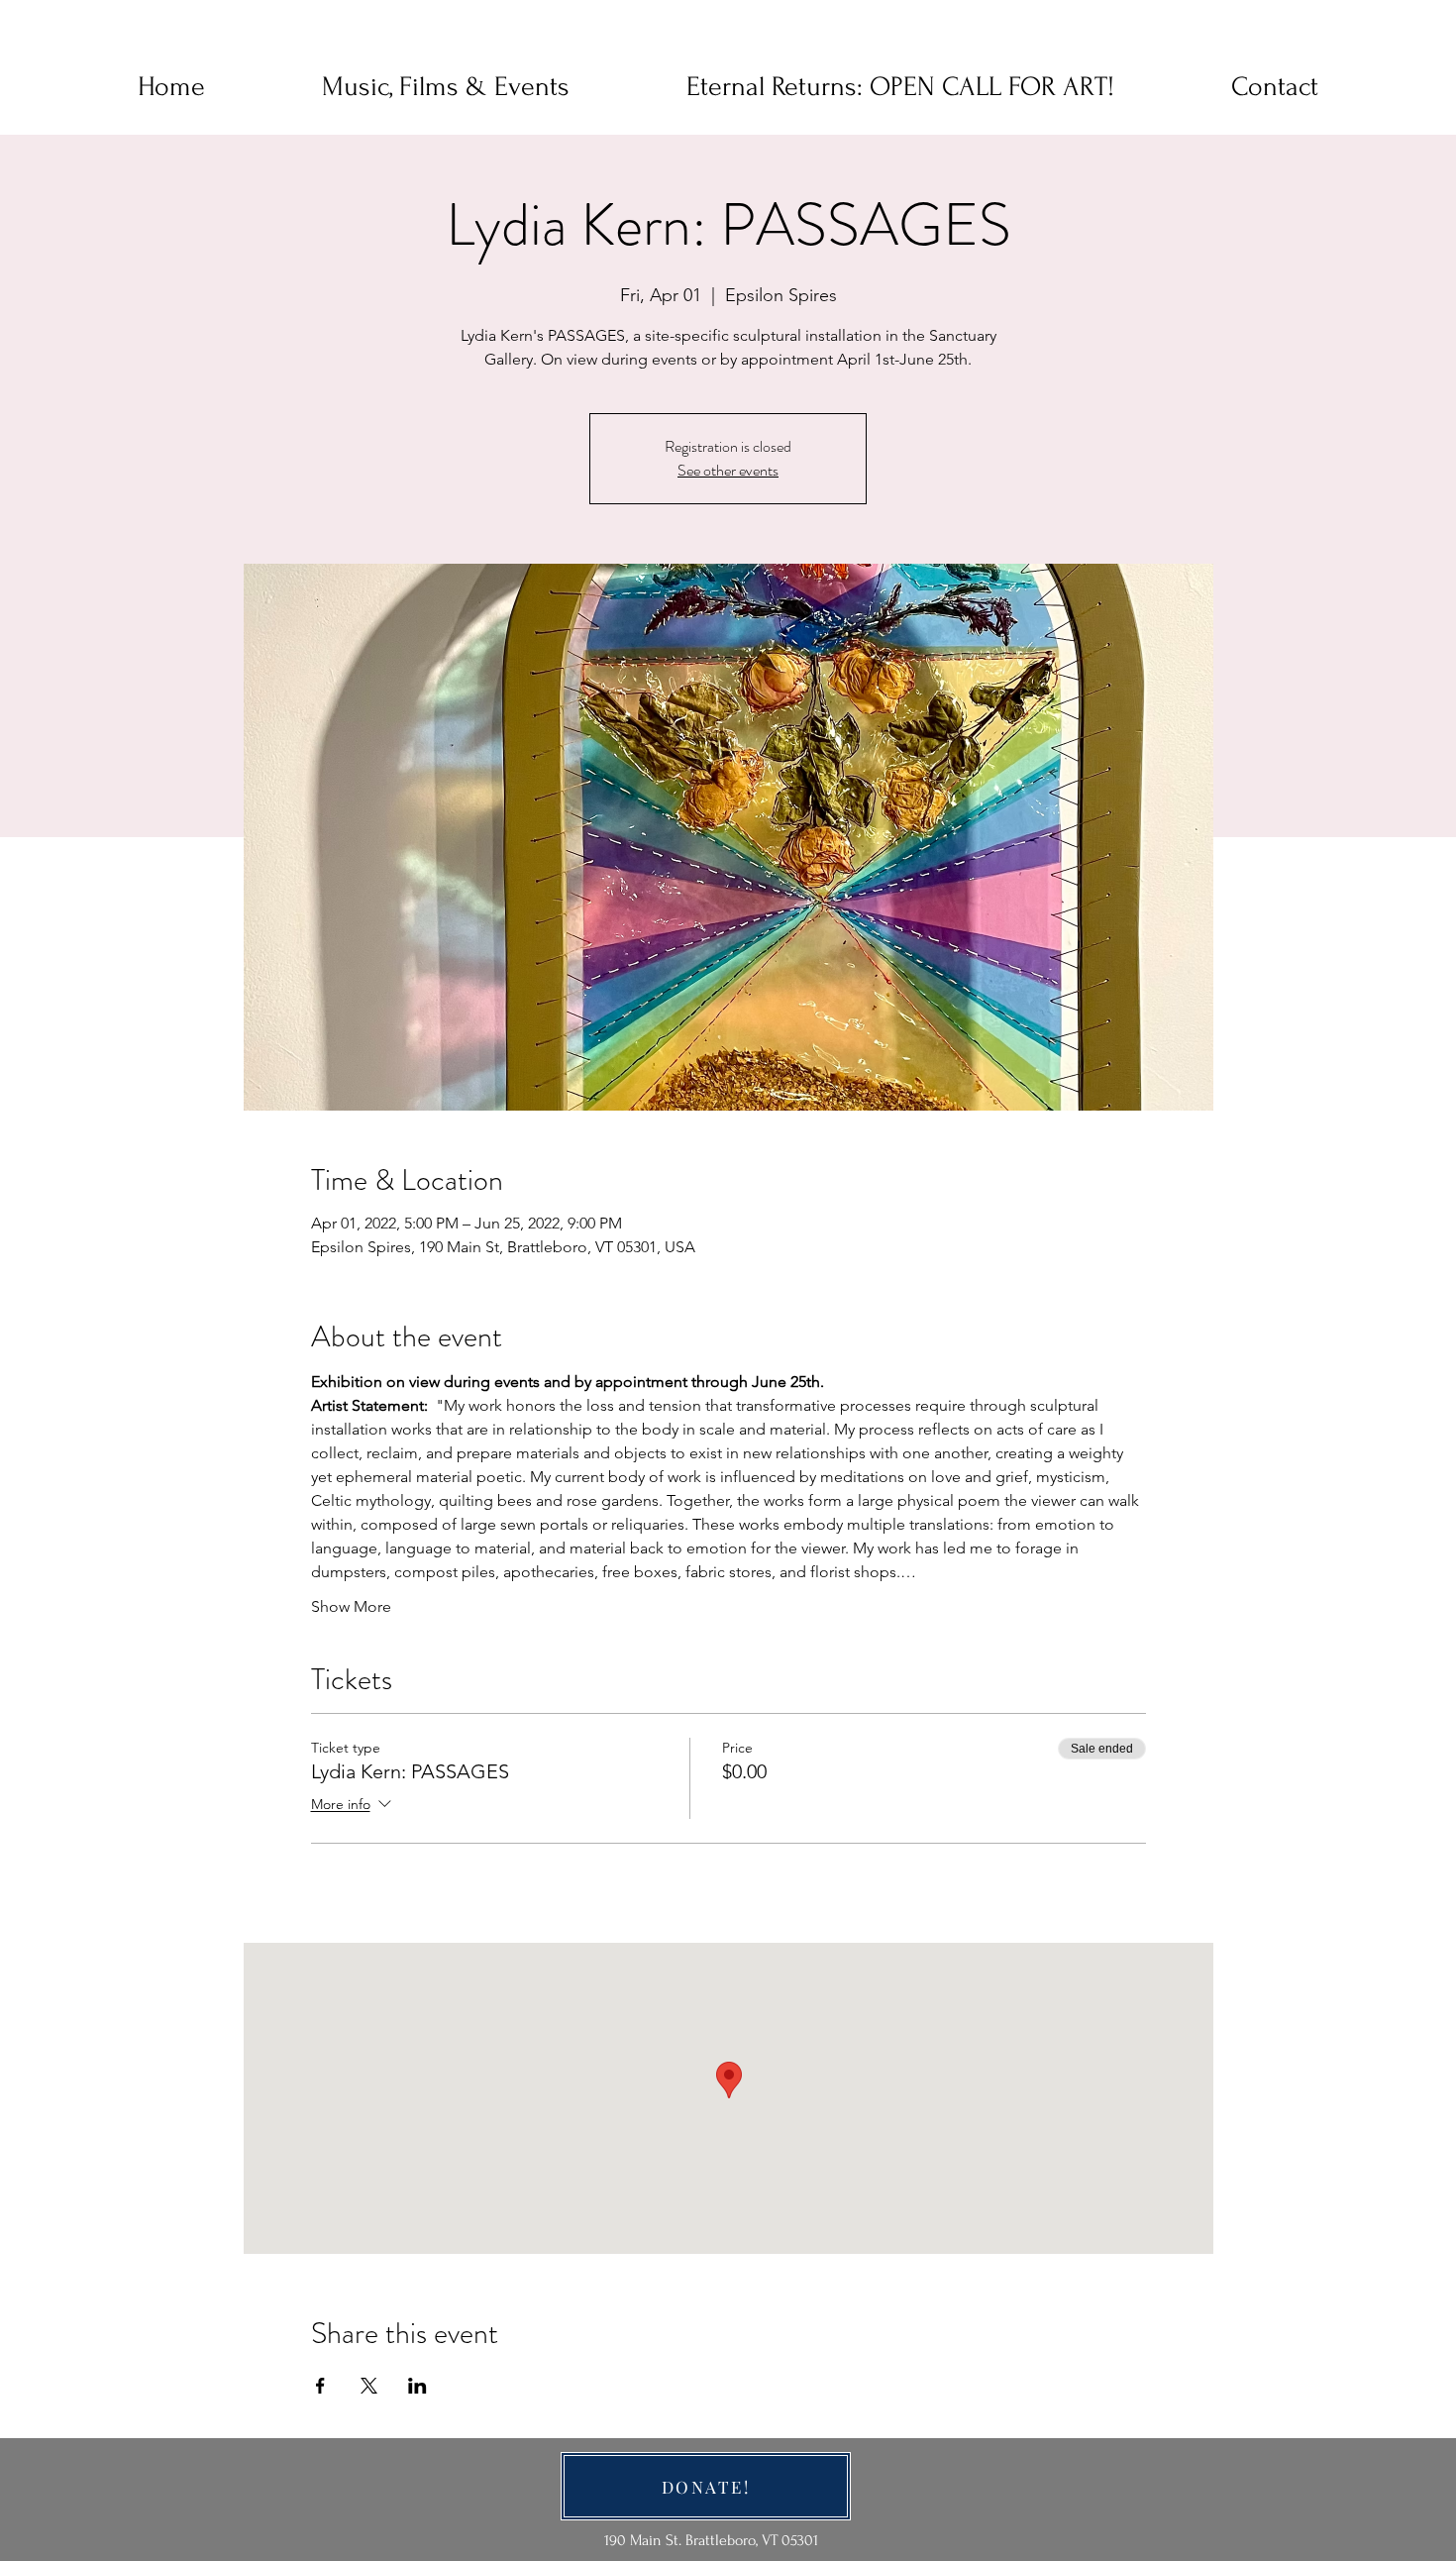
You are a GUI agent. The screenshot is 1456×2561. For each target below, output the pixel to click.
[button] (1275, 87)
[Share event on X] (369, 2386)
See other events (728, 470)
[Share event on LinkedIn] (417, 2386)
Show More (351, 1606)
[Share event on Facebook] (320, 2386)
